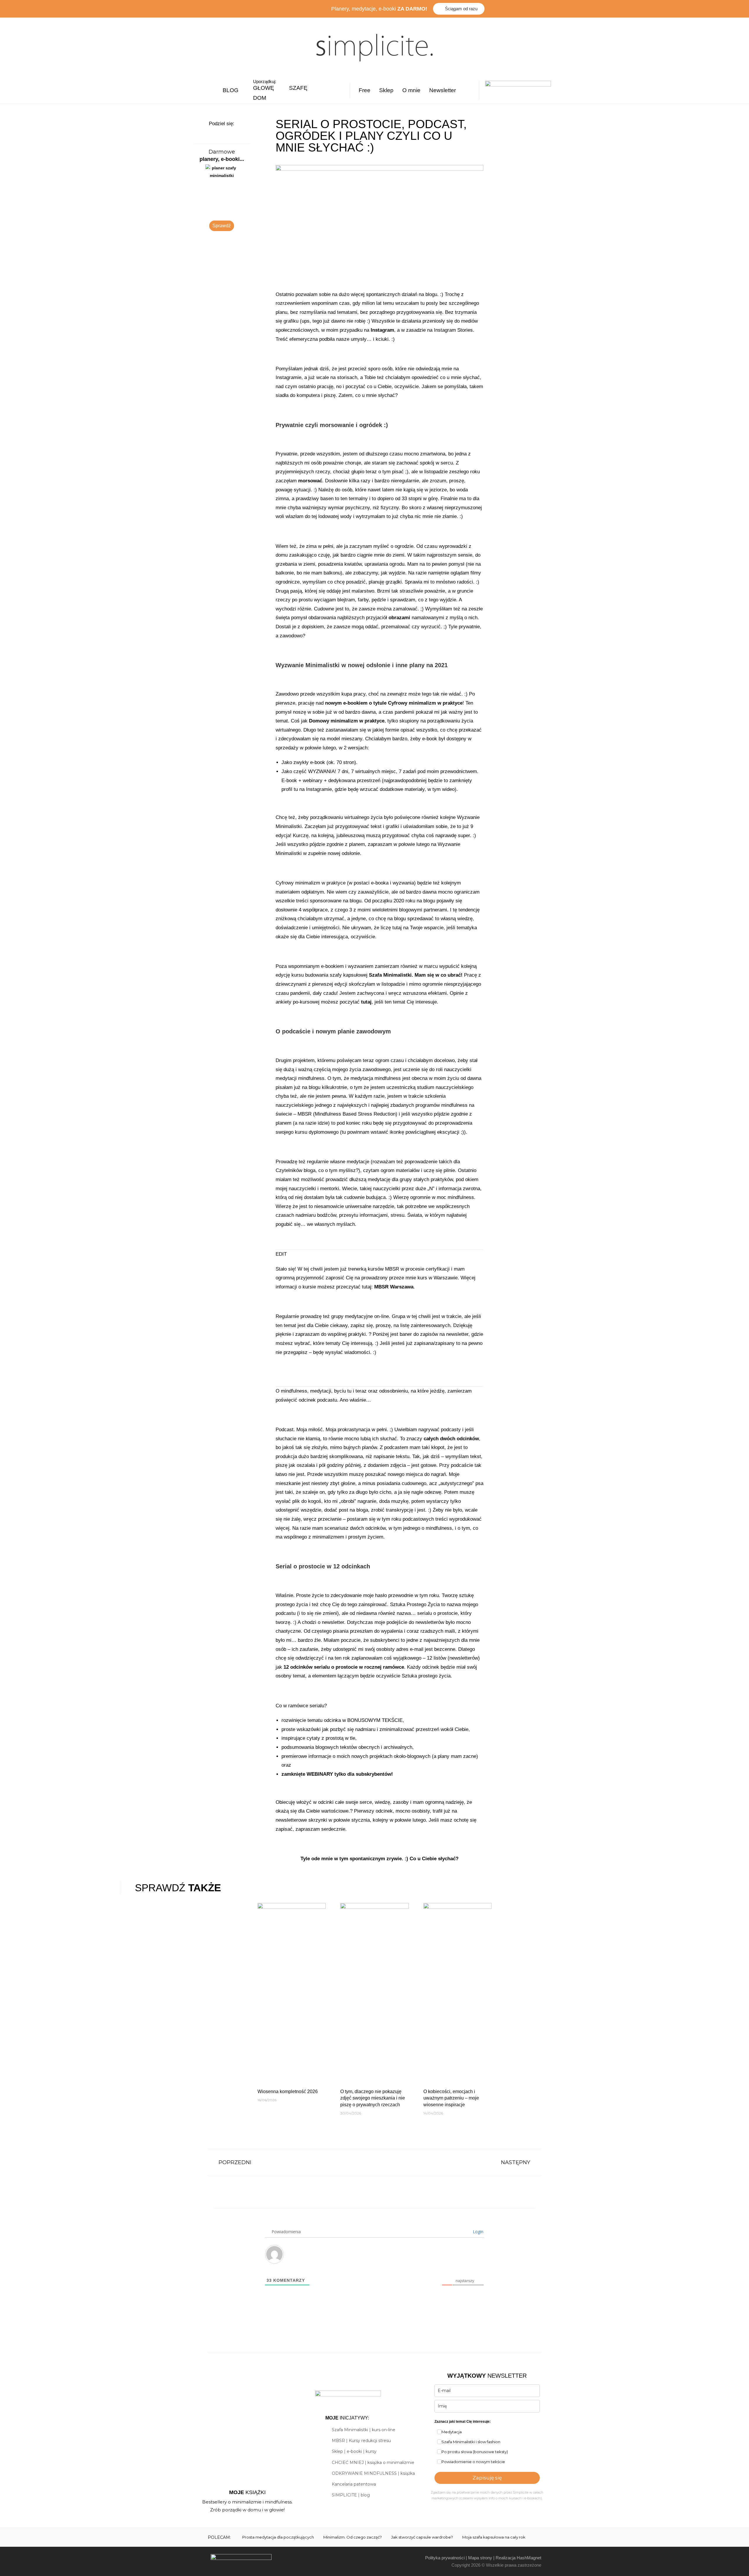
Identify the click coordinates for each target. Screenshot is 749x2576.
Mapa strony (480, 2558)
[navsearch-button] (471, 90)
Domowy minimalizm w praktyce (347, 721)
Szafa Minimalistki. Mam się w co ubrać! (416, 975)
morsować (310, 481)
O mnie (411, 90)
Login (477, 2232)
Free (365, 90)
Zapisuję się (487, 2478)
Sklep (386, 90)
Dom (260, 98)
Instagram (382, 330)
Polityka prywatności (445, 2558)
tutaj (366, 1002)
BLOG (231, 90)
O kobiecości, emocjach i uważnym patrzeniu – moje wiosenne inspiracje (451, 2098)
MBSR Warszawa (394, 1287)
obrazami (399, 618)
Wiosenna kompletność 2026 (288, 2091)
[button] (215, 133)
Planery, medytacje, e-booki (379, 9)
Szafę (298, 88)
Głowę (264, 88)
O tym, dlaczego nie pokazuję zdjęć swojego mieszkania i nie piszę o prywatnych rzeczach (373, 2098)
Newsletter (443, 90)
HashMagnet (529, 2558)
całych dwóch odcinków (451, 1439)
